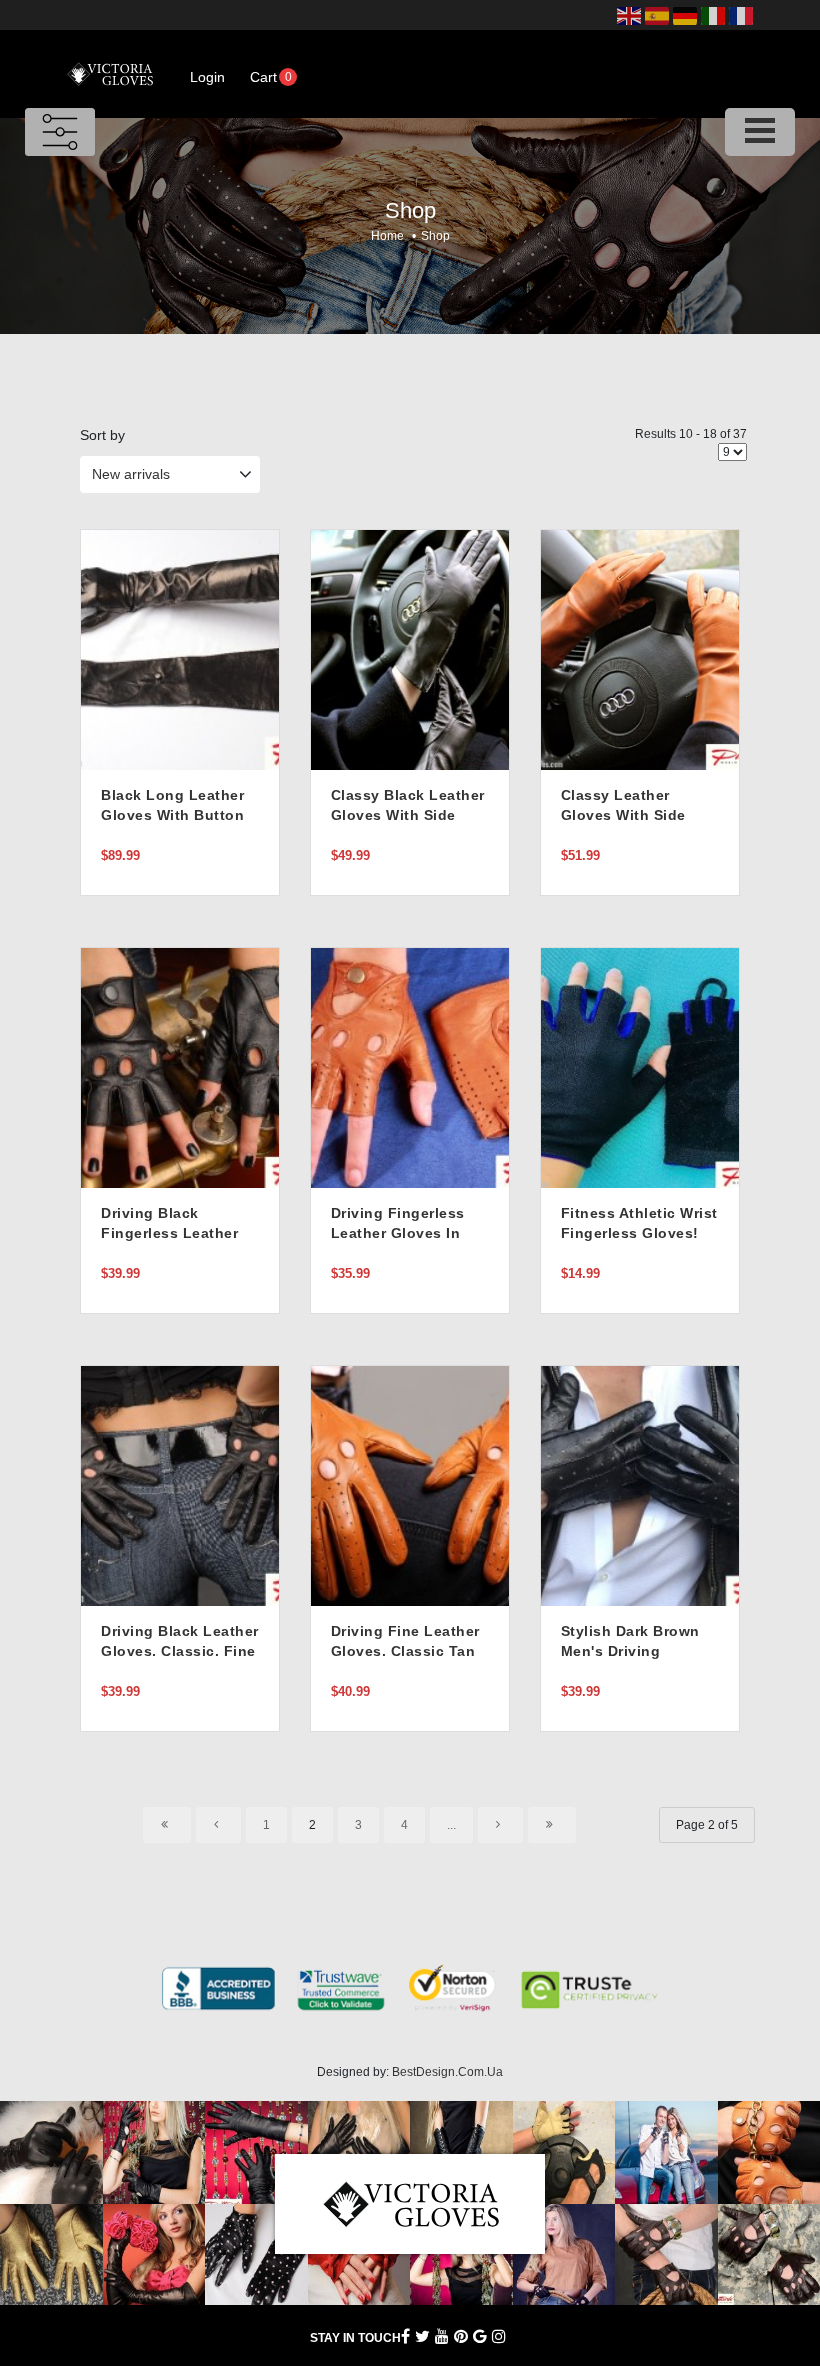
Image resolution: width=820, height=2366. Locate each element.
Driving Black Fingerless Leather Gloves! (169, 1233)
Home (387, 236)
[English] (629, 15)
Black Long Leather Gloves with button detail (172, 815)
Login (207, 77)
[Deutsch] (685, 15)
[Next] (500, 1825)
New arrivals (131, 474)
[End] (552, 1825)
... (451, 1825)
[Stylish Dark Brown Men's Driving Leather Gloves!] (640, 1485)
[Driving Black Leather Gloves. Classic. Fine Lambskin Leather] (180, 1485)
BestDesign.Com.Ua (447, 2072)
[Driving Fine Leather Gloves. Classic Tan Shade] (410, 1485)
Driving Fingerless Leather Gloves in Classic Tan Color (398, 1233)
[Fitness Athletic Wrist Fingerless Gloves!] (640, 1067)
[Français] (741, 15)
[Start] (167, 1825)
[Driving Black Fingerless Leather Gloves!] (180, 1067)
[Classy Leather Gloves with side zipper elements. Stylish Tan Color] (640, 649)
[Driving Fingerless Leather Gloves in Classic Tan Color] (410, 1067)
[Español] (657, 15)
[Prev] (218, 1825)
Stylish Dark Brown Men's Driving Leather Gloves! (630, 1651)
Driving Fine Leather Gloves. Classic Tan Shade (405, 1651)
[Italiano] (713, 15)
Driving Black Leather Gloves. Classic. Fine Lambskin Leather (180, 1651)
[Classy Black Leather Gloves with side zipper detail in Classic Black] (410, 649)
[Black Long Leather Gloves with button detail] (180, 649)
